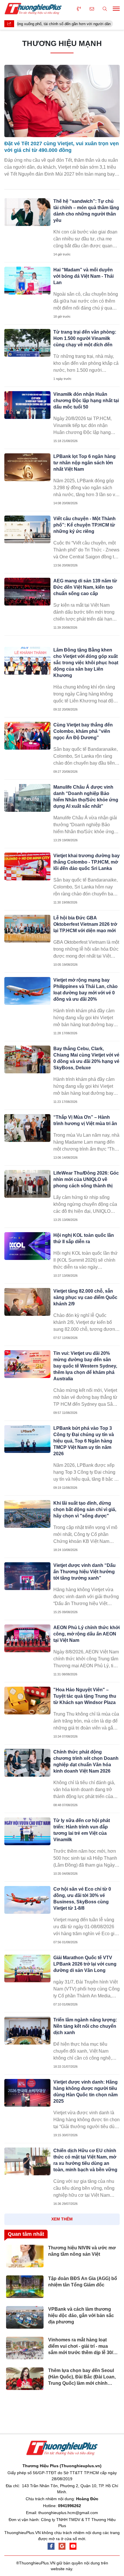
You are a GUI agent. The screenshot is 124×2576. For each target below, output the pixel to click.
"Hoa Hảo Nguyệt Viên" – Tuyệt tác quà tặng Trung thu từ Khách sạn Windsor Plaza (85, 1696)
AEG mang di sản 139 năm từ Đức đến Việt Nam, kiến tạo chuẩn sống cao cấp (85, 587)
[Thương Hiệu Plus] (33, 9)
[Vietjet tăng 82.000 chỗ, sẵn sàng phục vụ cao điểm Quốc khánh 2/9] (27, 1302)
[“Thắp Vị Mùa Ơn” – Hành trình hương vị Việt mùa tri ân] (27, 1128)
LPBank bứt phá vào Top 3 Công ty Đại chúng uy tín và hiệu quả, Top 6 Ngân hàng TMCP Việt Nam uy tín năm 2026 (84, 1441)
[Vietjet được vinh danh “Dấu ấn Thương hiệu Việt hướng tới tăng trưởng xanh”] (27, 1576)
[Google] (62, 2546)
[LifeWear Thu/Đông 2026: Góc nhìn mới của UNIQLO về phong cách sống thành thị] (27, 1184)
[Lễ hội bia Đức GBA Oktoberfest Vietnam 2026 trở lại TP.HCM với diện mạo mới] (27, 929)
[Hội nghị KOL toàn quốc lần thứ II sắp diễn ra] (27, 1246)
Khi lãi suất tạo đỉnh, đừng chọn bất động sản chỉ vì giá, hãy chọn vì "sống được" (85, 1509)
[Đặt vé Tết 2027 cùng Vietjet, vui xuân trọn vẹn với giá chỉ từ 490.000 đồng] (62, 101)
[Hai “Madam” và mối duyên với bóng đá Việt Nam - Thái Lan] (27, 281)
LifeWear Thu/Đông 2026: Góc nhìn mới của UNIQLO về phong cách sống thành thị (86, 1179)
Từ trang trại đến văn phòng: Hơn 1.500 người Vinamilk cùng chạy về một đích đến (85, 338)
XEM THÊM (62, 2219)
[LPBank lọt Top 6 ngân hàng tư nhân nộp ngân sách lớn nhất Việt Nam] (27, 467)
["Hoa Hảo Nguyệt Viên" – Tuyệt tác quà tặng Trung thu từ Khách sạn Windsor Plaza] (27, 1701)
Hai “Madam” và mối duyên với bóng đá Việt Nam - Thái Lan (83, 276)
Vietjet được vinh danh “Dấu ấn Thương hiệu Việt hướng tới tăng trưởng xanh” (84, 1572)
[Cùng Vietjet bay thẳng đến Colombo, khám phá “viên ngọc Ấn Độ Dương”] (27, 736)
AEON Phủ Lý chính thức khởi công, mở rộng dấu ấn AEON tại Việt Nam (87, 1634)
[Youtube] (73, 2546)
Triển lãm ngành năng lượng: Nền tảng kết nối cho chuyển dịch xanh (85, 2026)
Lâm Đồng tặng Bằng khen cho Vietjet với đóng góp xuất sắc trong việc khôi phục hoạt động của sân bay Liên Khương (86, 663)
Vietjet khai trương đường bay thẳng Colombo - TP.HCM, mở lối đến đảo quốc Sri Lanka (87, 862)
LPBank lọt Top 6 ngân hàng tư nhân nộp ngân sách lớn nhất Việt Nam (84, 463)
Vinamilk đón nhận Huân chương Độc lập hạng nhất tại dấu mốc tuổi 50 (86, 401)
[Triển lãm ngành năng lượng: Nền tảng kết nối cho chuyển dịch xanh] (27, 2031)
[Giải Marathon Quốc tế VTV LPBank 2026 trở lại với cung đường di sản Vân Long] (27, 1968)
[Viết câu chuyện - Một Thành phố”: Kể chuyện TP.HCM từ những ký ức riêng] (27, 529)
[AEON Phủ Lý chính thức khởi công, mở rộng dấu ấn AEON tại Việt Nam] (27, 1638)
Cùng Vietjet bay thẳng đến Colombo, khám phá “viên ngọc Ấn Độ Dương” (83, 731)
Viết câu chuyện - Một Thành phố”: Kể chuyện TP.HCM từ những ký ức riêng (84, 525)
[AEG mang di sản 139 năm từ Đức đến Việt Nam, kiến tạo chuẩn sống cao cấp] (27, 592)
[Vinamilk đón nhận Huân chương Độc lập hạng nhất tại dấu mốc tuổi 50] (27, 405)
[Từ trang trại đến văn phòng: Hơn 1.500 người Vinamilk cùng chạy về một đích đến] (27, 343)
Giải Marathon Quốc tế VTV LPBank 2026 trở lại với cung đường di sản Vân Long (85, 1964)
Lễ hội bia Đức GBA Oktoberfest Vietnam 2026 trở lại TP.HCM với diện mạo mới (85, 924)
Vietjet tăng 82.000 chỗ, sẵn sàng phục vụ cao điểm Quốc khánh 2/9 (85, 1297)
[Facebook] (51, 2546)
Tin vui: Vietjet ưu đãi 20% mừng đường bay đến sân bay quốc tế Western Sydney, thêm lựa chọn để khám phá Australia (85, 1366)
